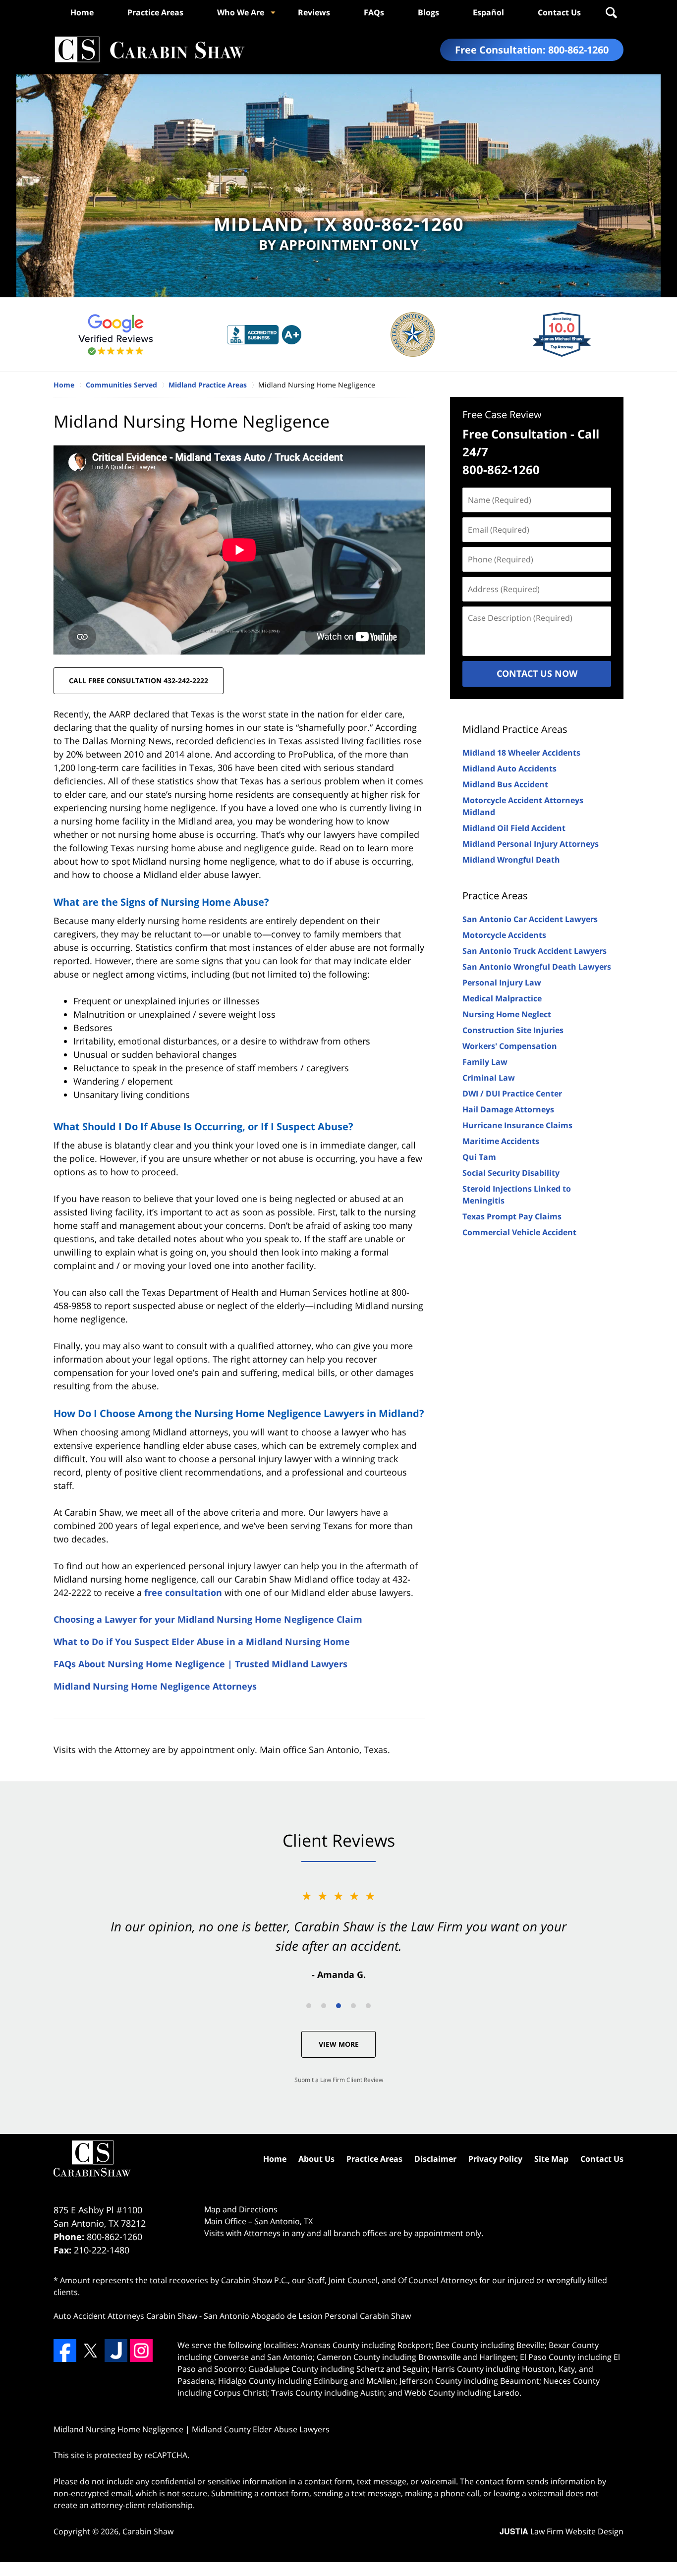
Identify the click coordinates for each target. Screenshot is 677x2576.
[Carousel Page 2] (324, 2006)
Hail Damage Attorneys (508, 1109)
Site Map (551, 2159)
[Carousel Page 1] (309, 2006)
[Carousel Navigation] (338, 2005)
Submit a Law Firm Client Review (339, 2080)
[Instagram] (141, 2351)
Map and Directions (241, 2209)
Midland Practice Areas (515, 729)
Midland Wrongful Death (511, 860)
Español (488, 12)
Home (82, 12)
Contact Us (559, 12)
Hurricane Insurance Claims (517, 1125)
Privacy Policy (495, 2159)
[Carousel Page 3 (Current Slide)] (338, 2006)
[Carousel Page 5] (368, 2006)
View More (339, 2044)
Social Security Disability (511, 1173)
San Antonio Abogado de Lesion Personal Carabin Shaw (307, 2316)
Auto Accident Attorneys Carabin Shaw (125, 2316)
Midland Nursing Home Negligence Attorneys (155, 1686)
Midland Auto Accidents (509, 768)
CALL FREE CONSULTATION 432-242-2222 (139, 681)
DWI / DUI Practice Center (512, 1094)
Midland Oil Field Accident (514, 828)
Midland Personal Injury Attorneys (531, 844)
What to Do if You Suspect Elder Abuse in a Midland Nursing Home (202, 1642)
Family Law (485, 1062)
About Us (316, 2159)
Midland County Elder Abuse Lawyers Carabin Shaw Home (149, 50)
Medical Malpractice (502, 998)
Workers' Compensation (510, 1046)
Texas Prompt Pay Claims (512, 1216)
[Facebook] (65, 2351)
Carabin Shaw (148, 2531)
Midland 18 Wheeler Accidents (521, 753)
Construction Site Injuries (513, 1030)
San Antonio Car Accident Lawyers (530, 919)
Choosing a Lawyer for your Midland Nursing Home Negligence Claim (208, 1619)
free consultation (183, 1592)
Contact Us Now (537, 673)
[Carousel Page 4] (353, 2006)
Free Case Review (502, 414)
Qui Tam (479, 1157)
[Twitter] (90, 2351)
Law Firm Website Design (562, 2531)
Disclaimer (435, 2159)
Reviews (314, 12)
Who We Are (241, 12)
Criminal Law (489, 1078)
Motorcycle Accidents (504, 935)
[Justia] (116, 2351)
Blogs (428, 12)
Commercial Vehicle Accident (519, 1232)
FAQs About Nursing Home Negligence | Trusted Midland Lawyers (200, 1664)
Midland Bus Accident (505, 784)
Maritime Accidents (501, 1141)
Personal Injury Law (502, 983)
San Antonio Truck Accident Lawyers (535, 951)
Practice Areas (155, 12)
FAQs (374, 12)
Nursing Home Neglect (507, 1014)
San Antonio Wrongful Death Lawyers (537, 967)
